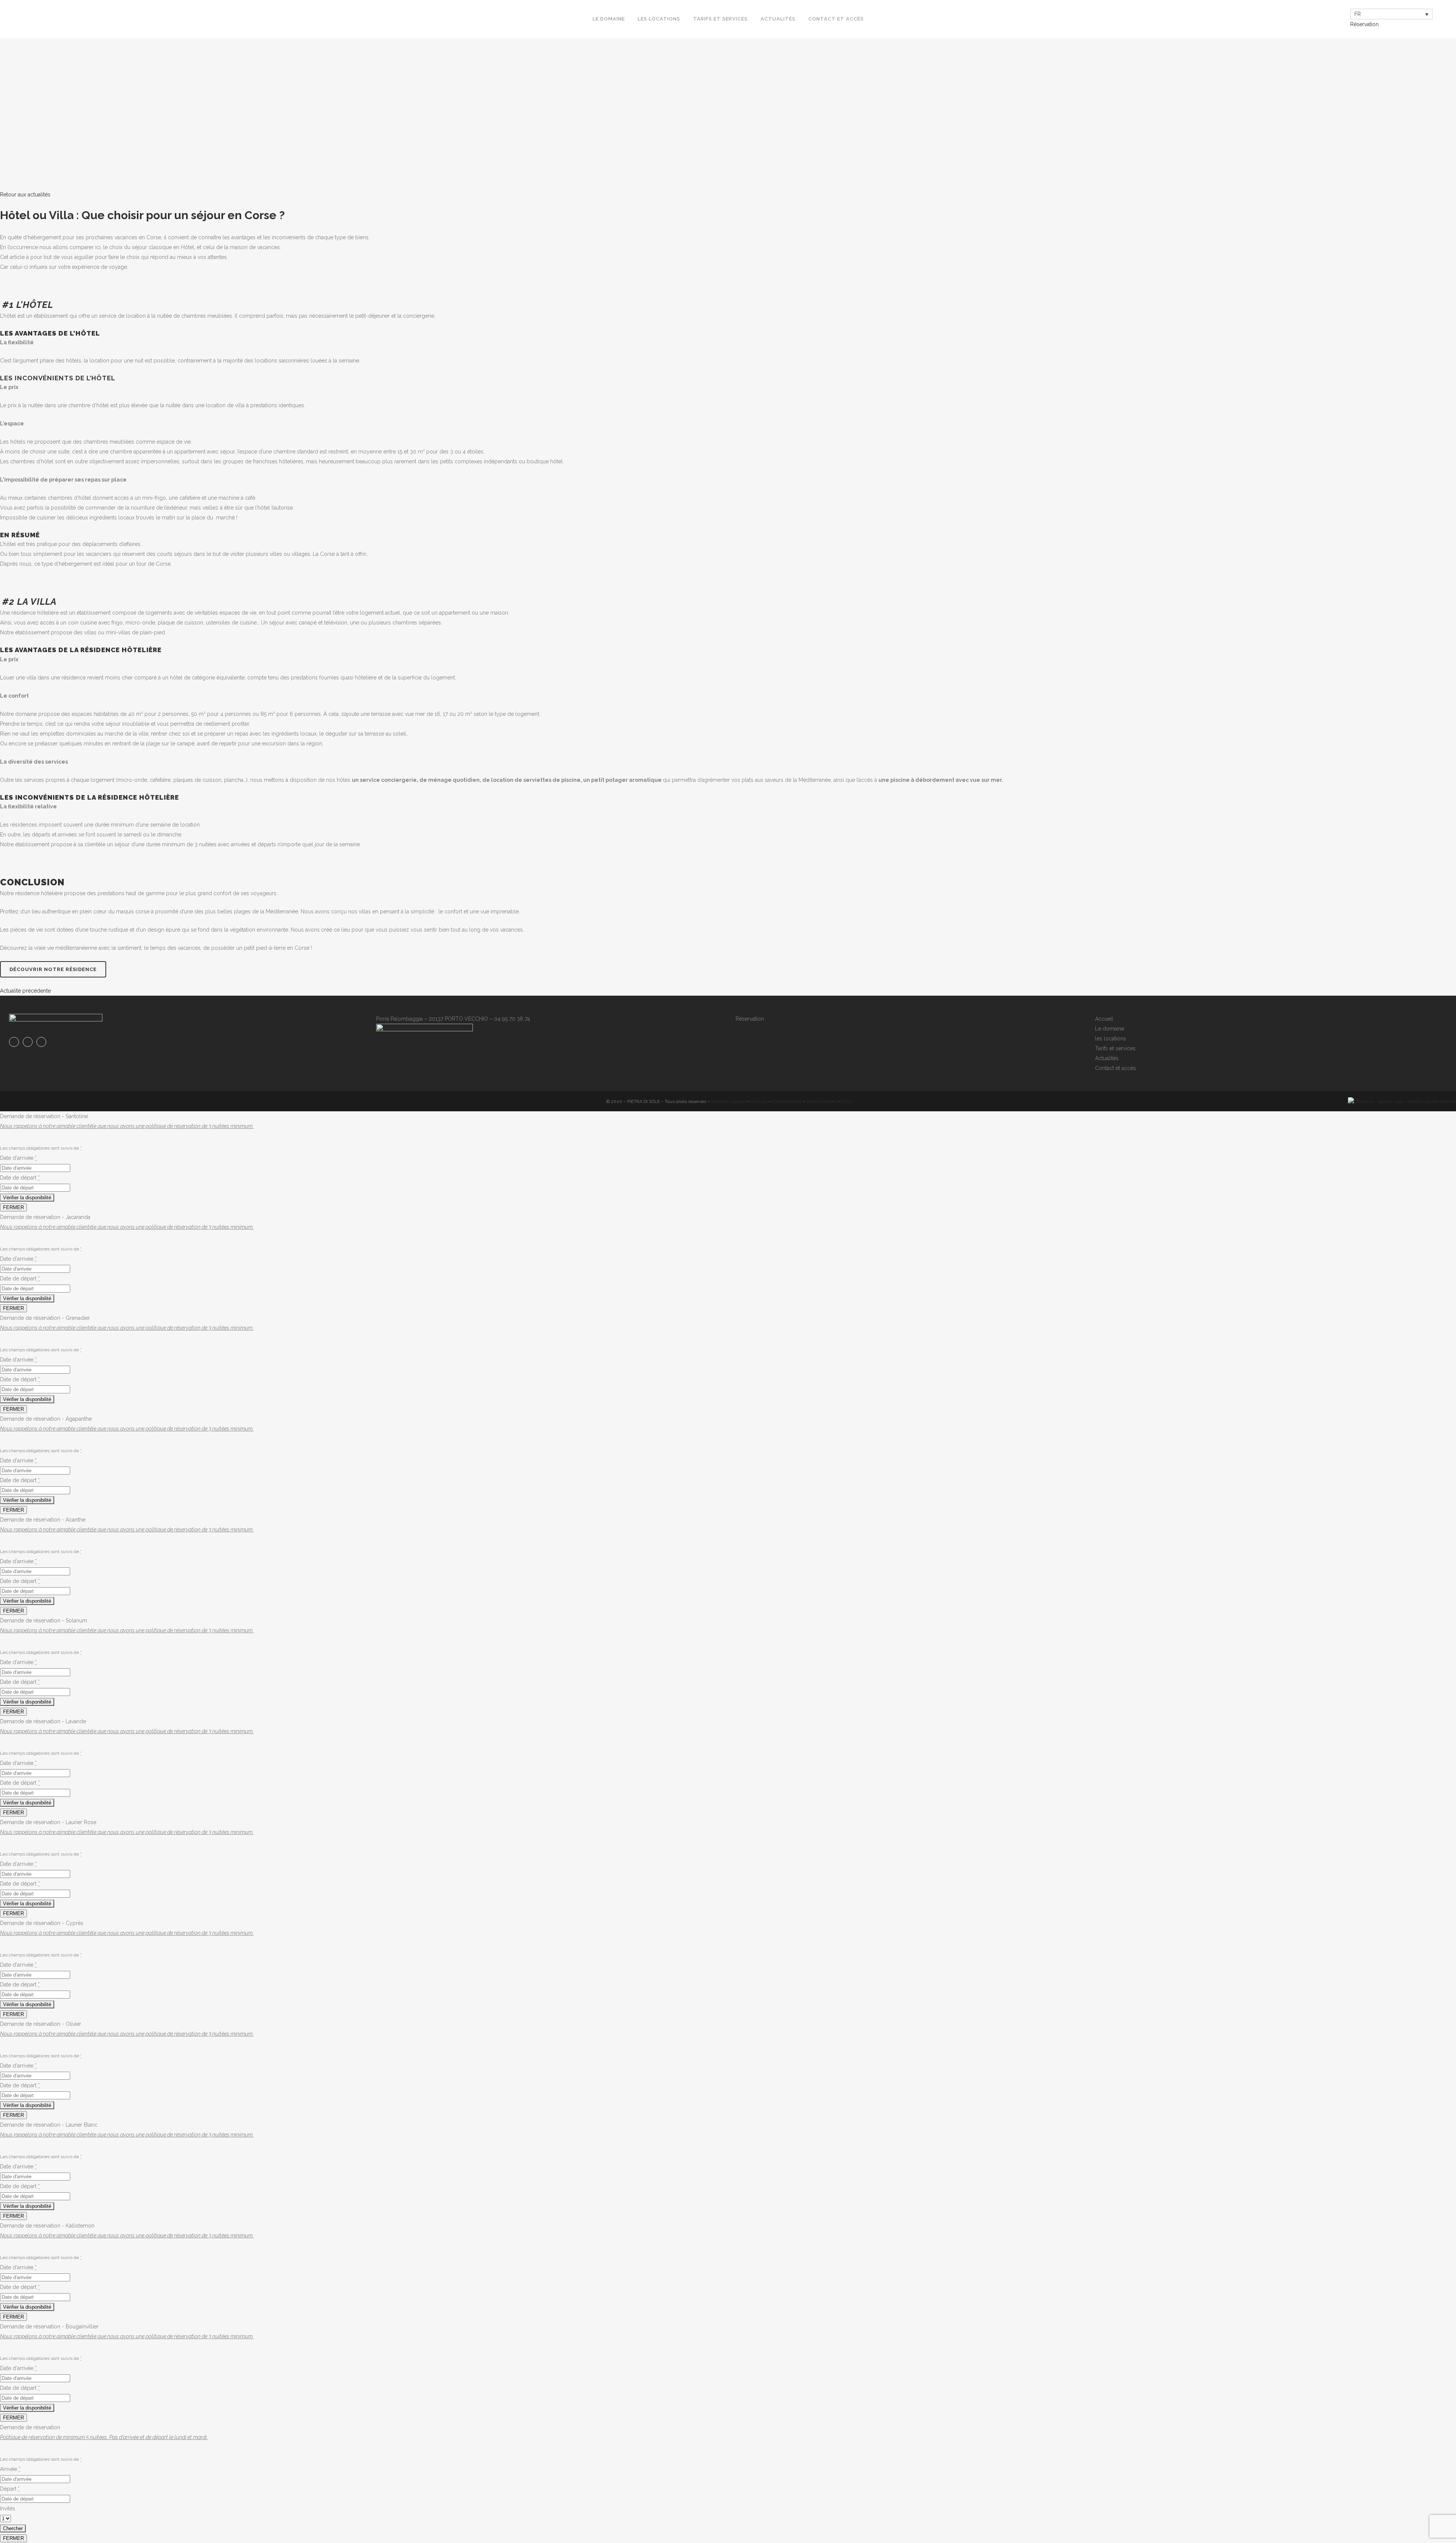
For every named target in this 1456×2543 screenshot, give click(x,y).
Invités (8, 2508)
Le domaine (1110, 1029)
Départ (10, 2489)
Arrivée (10, 2469)
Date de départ (20, 1178)
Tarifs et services (1115, 1048)
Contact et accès (1116, 1068)
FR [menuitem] (1358, 14)
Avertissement (822, 1101)
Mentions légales (729, 1101)
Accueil (1104, 1019)
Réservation (1364, 24)
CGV (847, 1101)
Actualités (1107, 1058)
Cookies (759, 1101)
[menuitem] (1391, 14)
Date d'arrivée (18, 1158)
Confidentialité (787, 1101)
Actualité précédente (25, 991)
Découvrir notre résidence (53, 969)
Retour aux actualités (25, 195)
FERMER (13, 1207)
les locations (1111, 1039)
